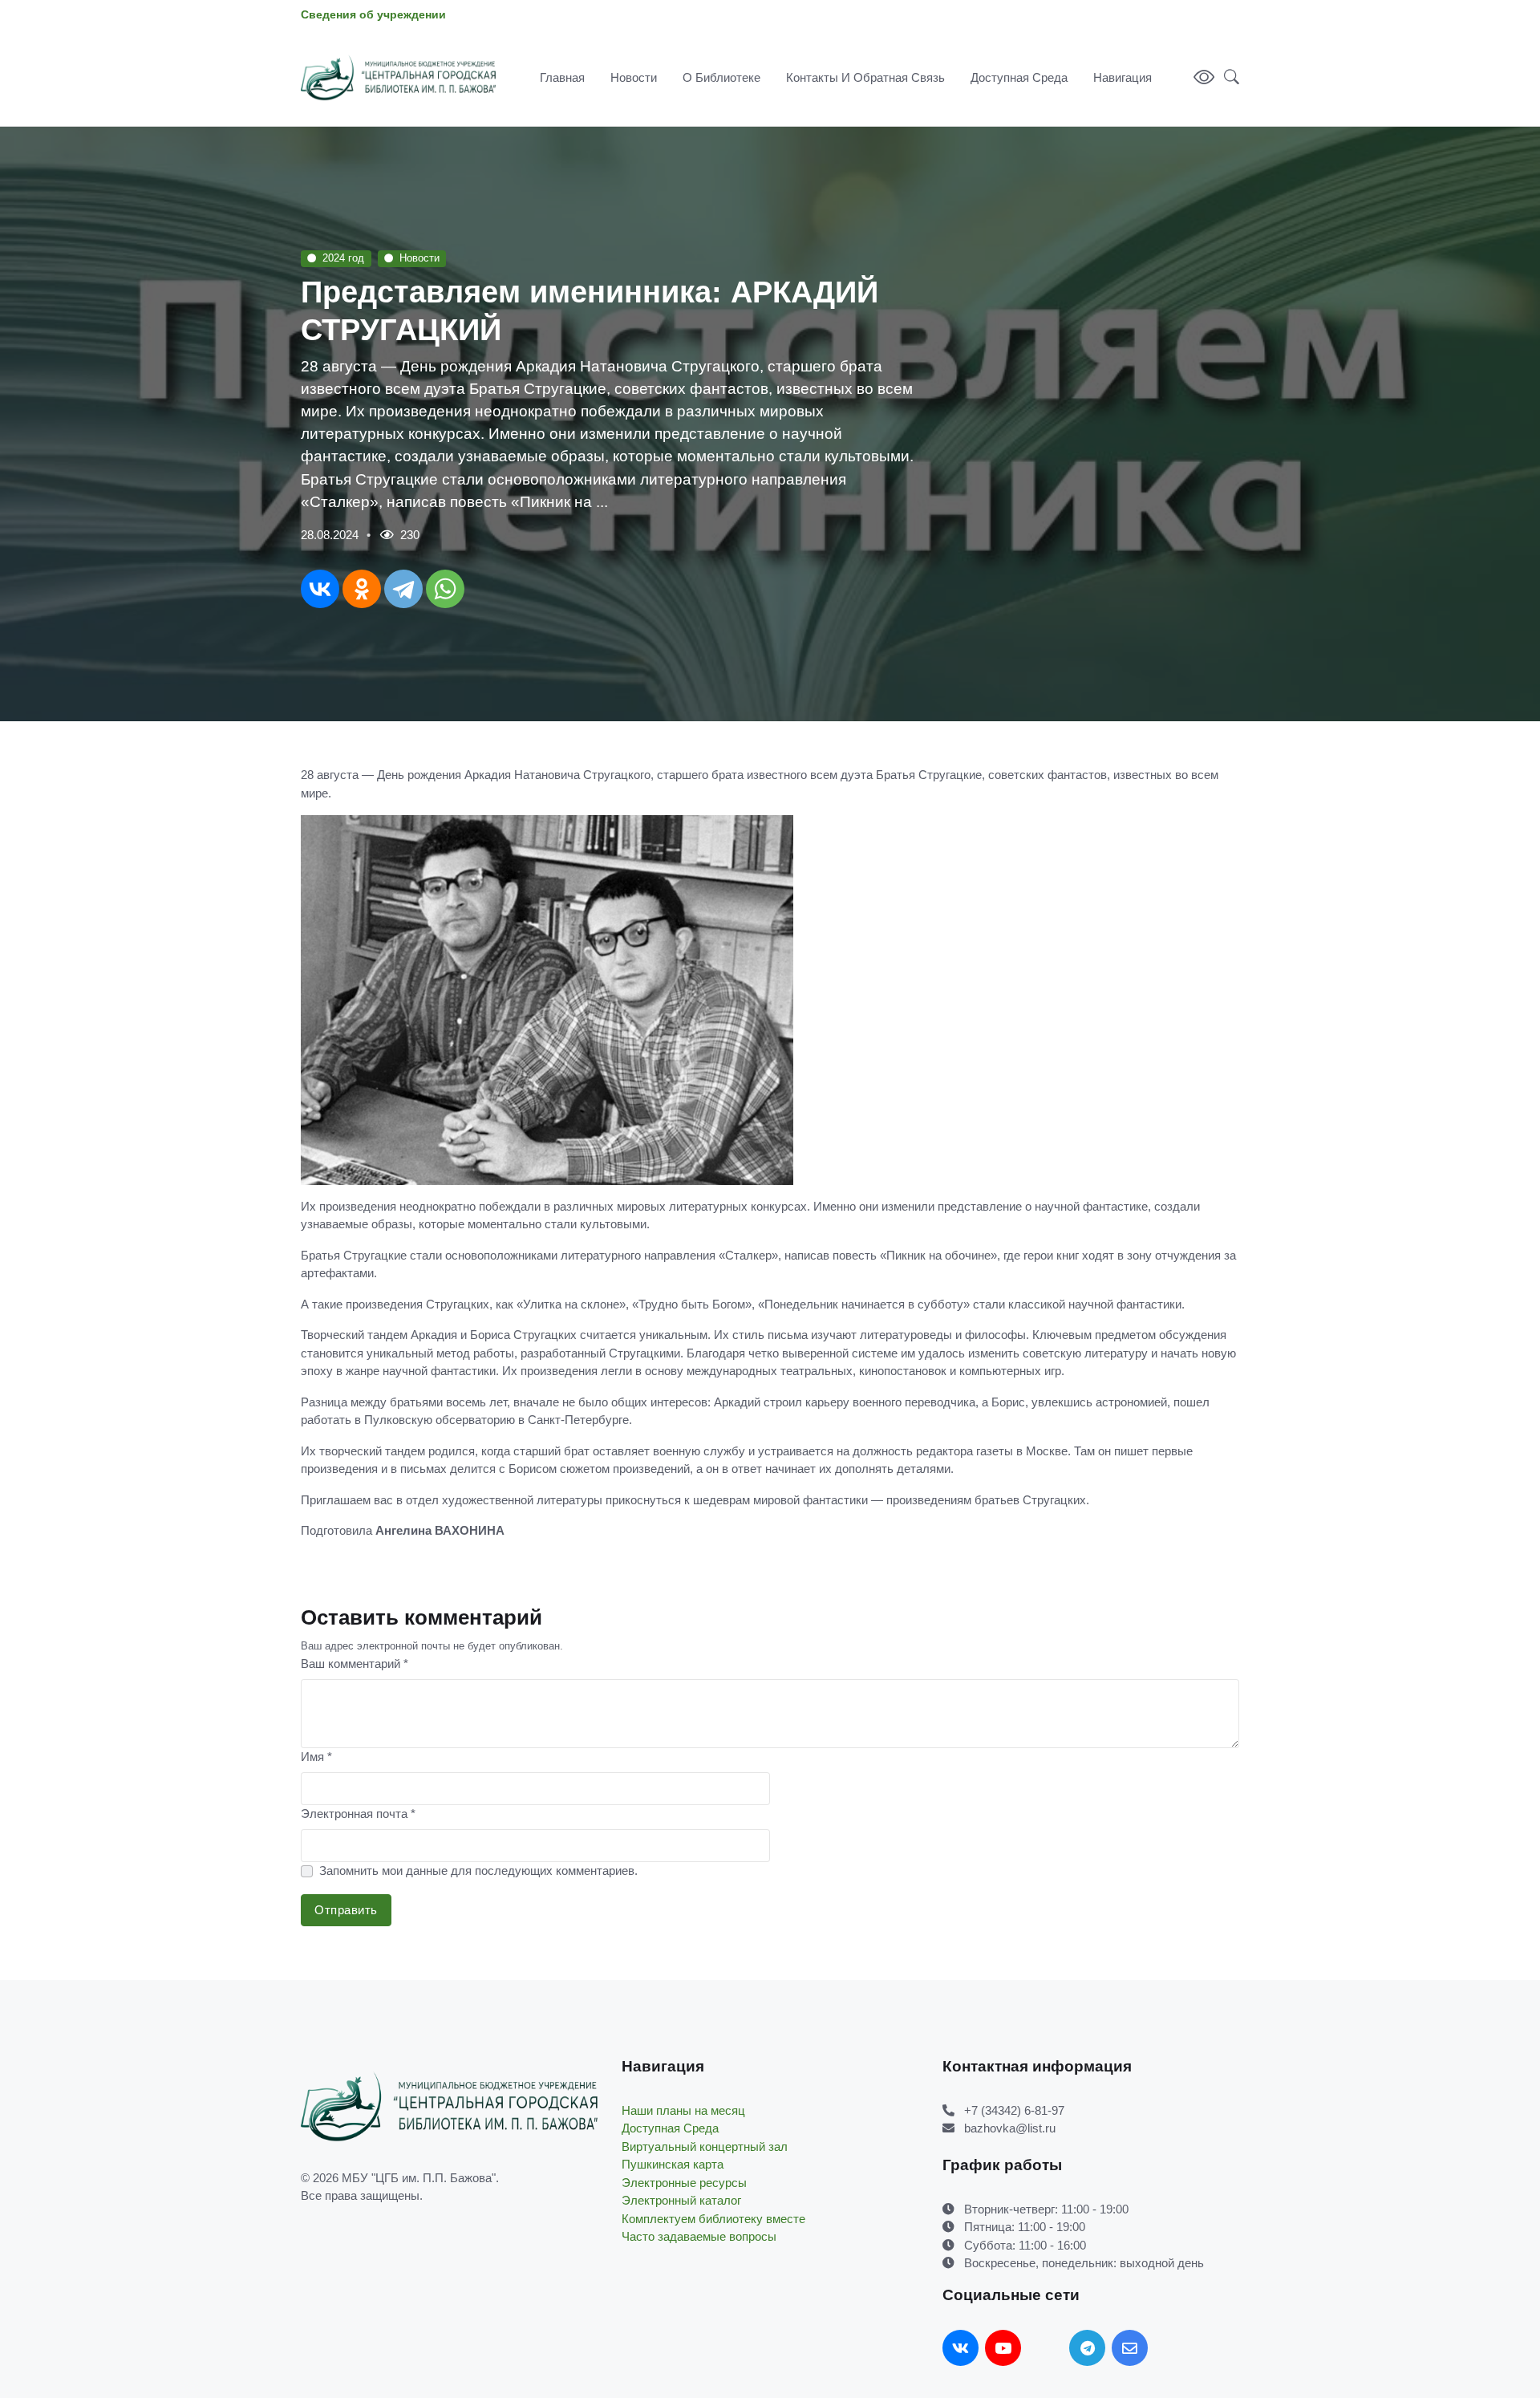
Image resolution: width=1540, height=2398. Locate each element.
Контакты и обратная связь (865, 77)
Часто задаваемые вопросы (699, 2236)
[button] (1227, 78)
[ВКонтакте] (320, 589)
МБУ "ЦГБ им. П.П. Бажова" (419, 2178)
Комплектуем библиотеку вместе (713, 2219)
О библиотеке (721, 77)
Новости (634, 77)
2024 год (343, 258)
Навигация (1123, 77)
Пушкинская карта (673, 2164)
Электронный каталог (681, 2200)
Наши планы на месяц (683, 2110)
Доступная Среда (1019, 77)
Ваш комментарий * (355, 1664)
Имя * (316, 1757)
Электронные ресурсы (684, 2183)
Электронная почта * (358, 1814)
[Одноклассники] (362, 589)
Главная (562, 77)
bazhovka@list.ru (1010, 2128)
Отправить (346, 1910)
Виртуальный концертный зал (705, 2146)
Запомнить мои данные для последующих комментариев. (478, 1871)
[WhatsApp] (445, 589)
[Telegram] (403, 589)
